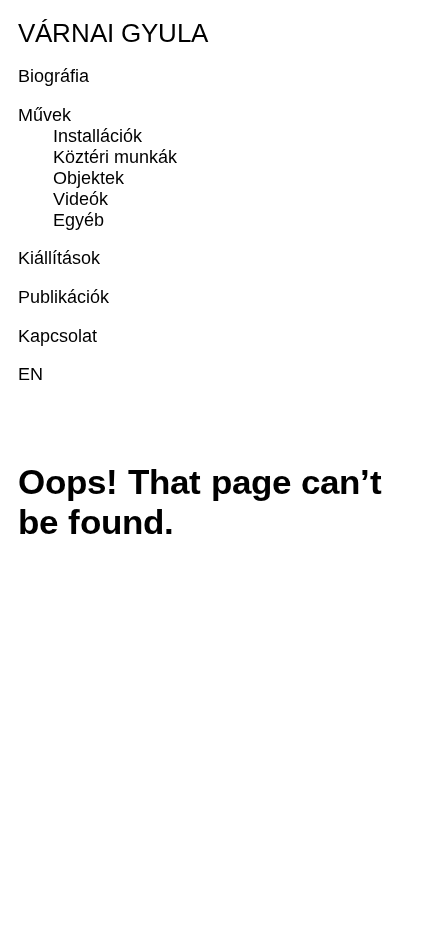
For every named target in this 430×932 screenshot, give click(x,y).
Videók (80, 199)
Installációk (97, 136)
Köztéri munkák (115, 157)
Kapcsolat (57, 336)
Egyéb (78, 220)
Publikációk (63, 297)
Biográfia (53, 76)
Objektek (88, 178)
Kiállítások (59, 258)
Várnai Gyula (113, 33)
